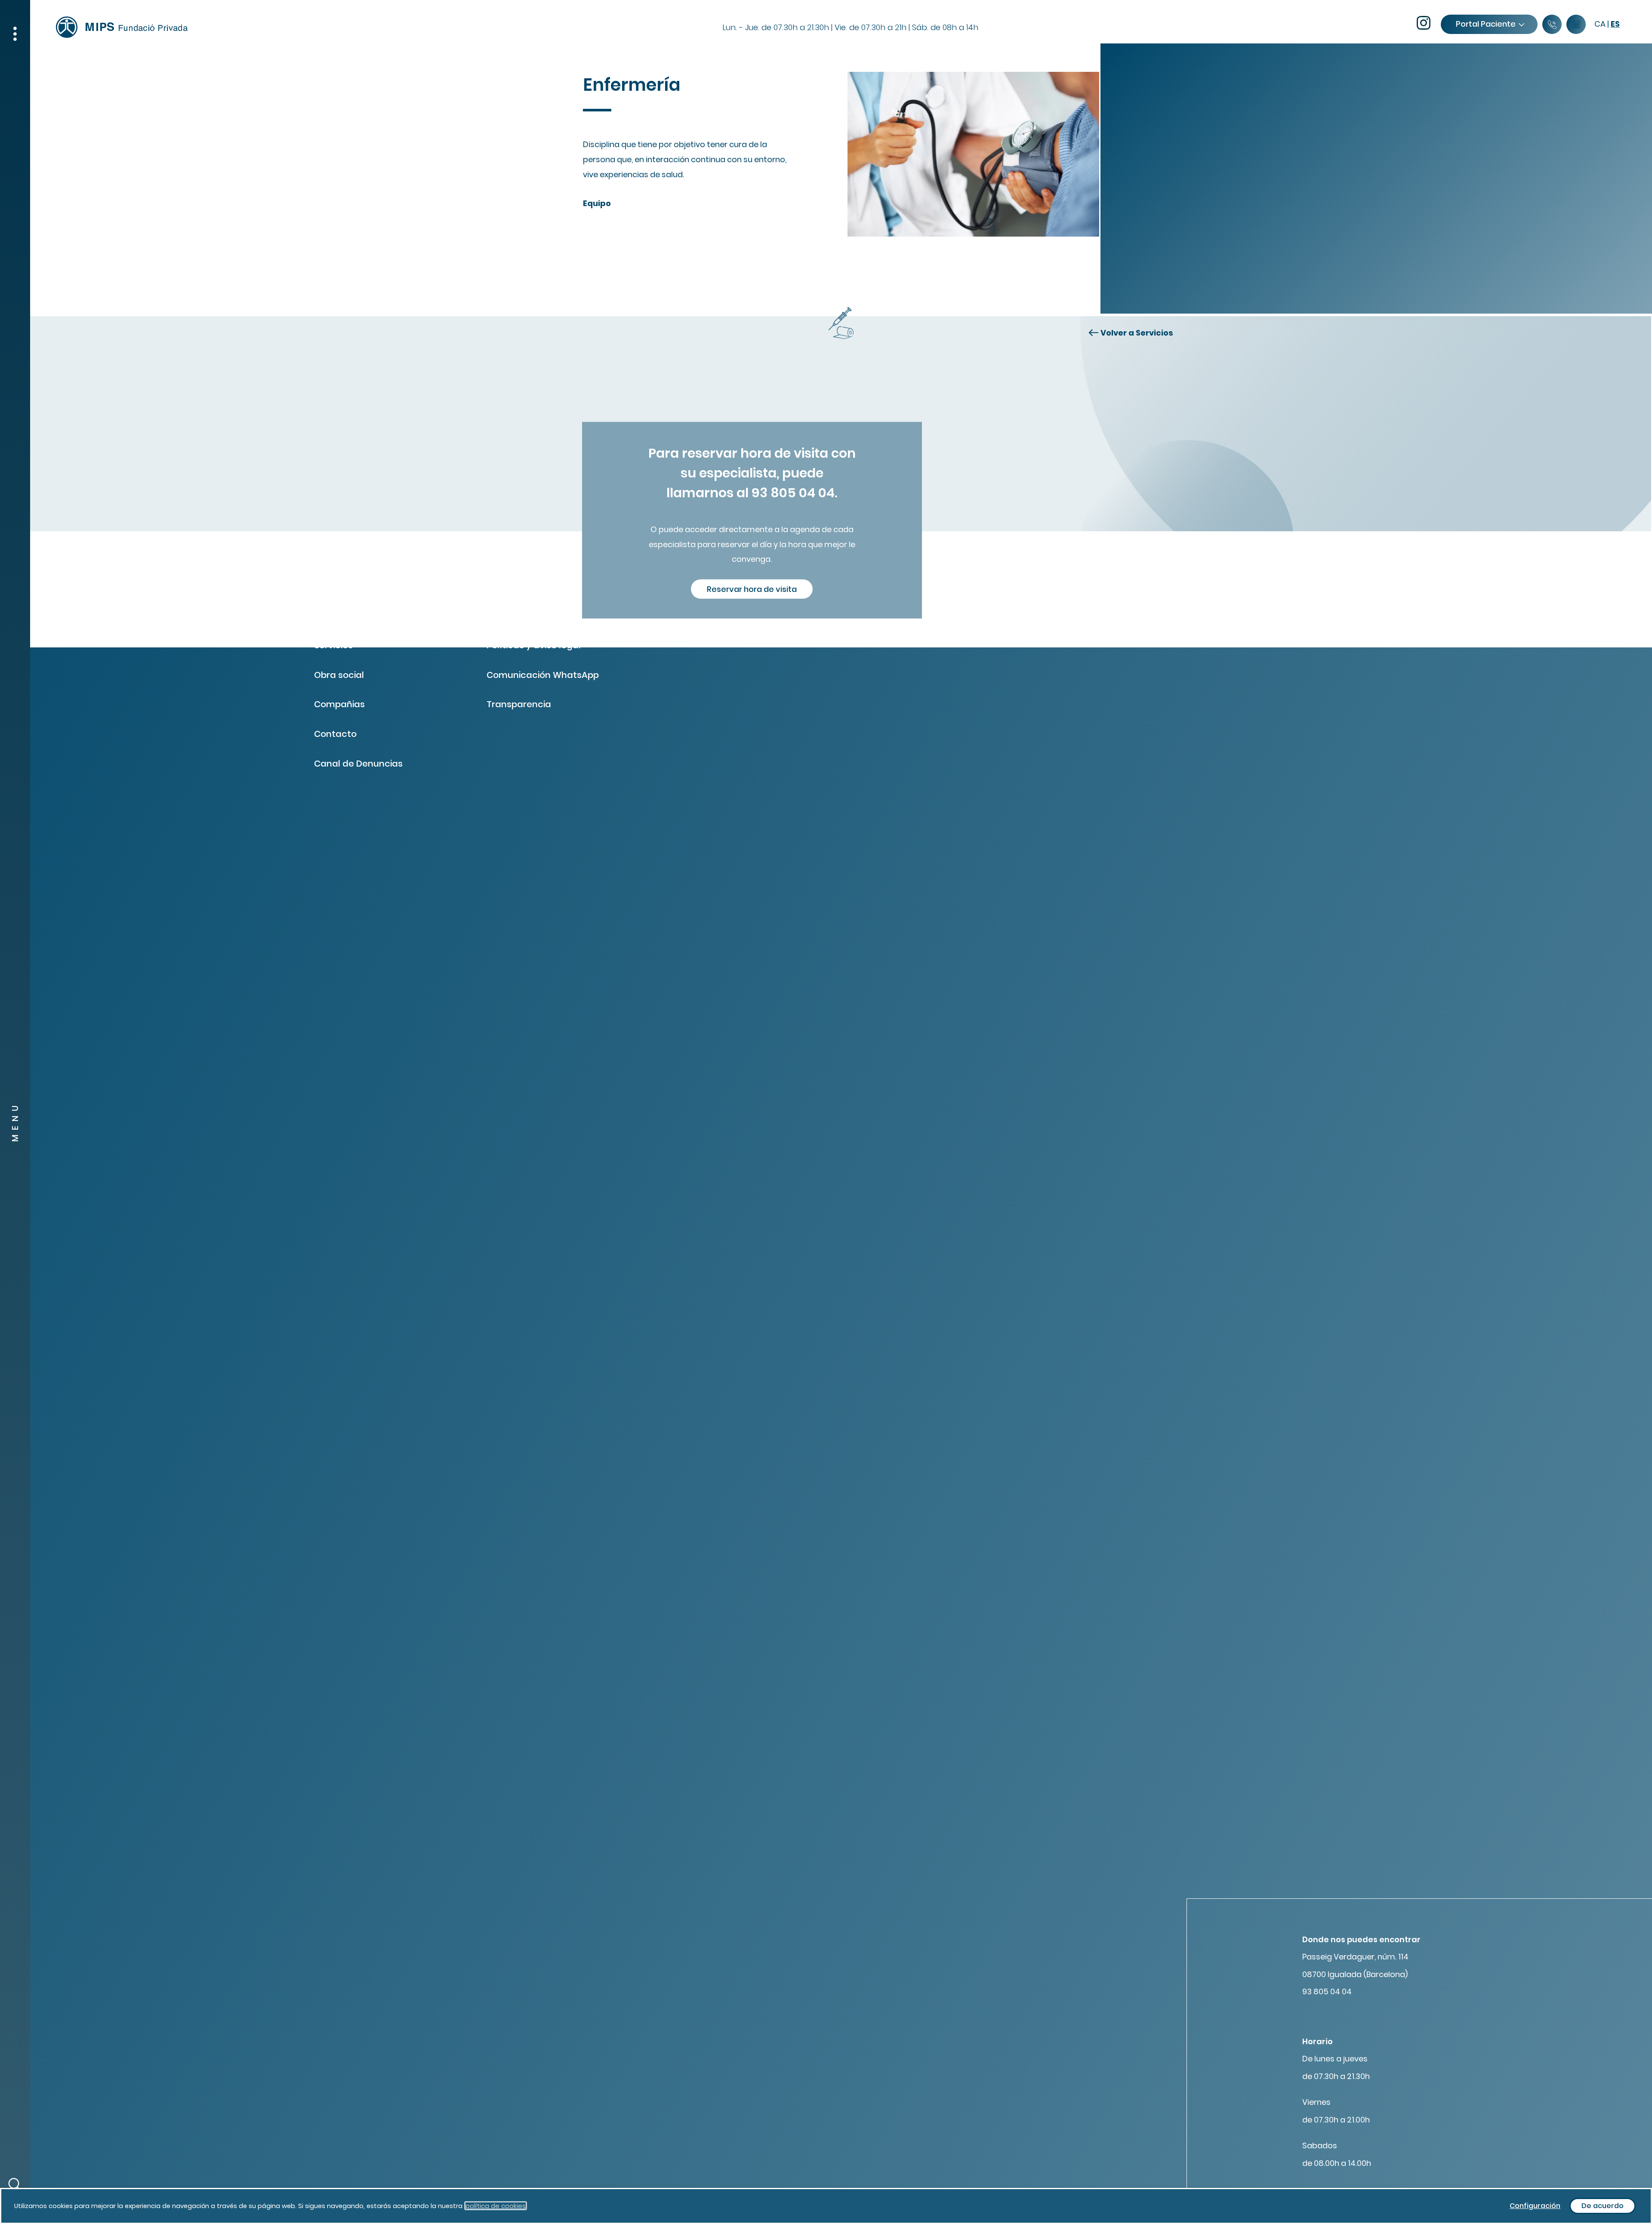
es (1615, 24)
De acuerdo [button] (1603, 2206)
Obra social (339, 675)
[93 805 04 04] (1552, 25)
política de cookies (496, 2206)
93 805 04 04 (1327, 1991)
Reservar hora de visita (752, 589)
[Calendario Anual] (1576, 25)
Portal (1486, 24)
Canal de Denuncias (358, 764)
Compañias (339, 704)
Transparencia (519, 704)
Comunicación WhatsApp (543, 675)
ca (1600, 24)
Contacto (335, 734)
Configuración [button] (1535, 2206)
